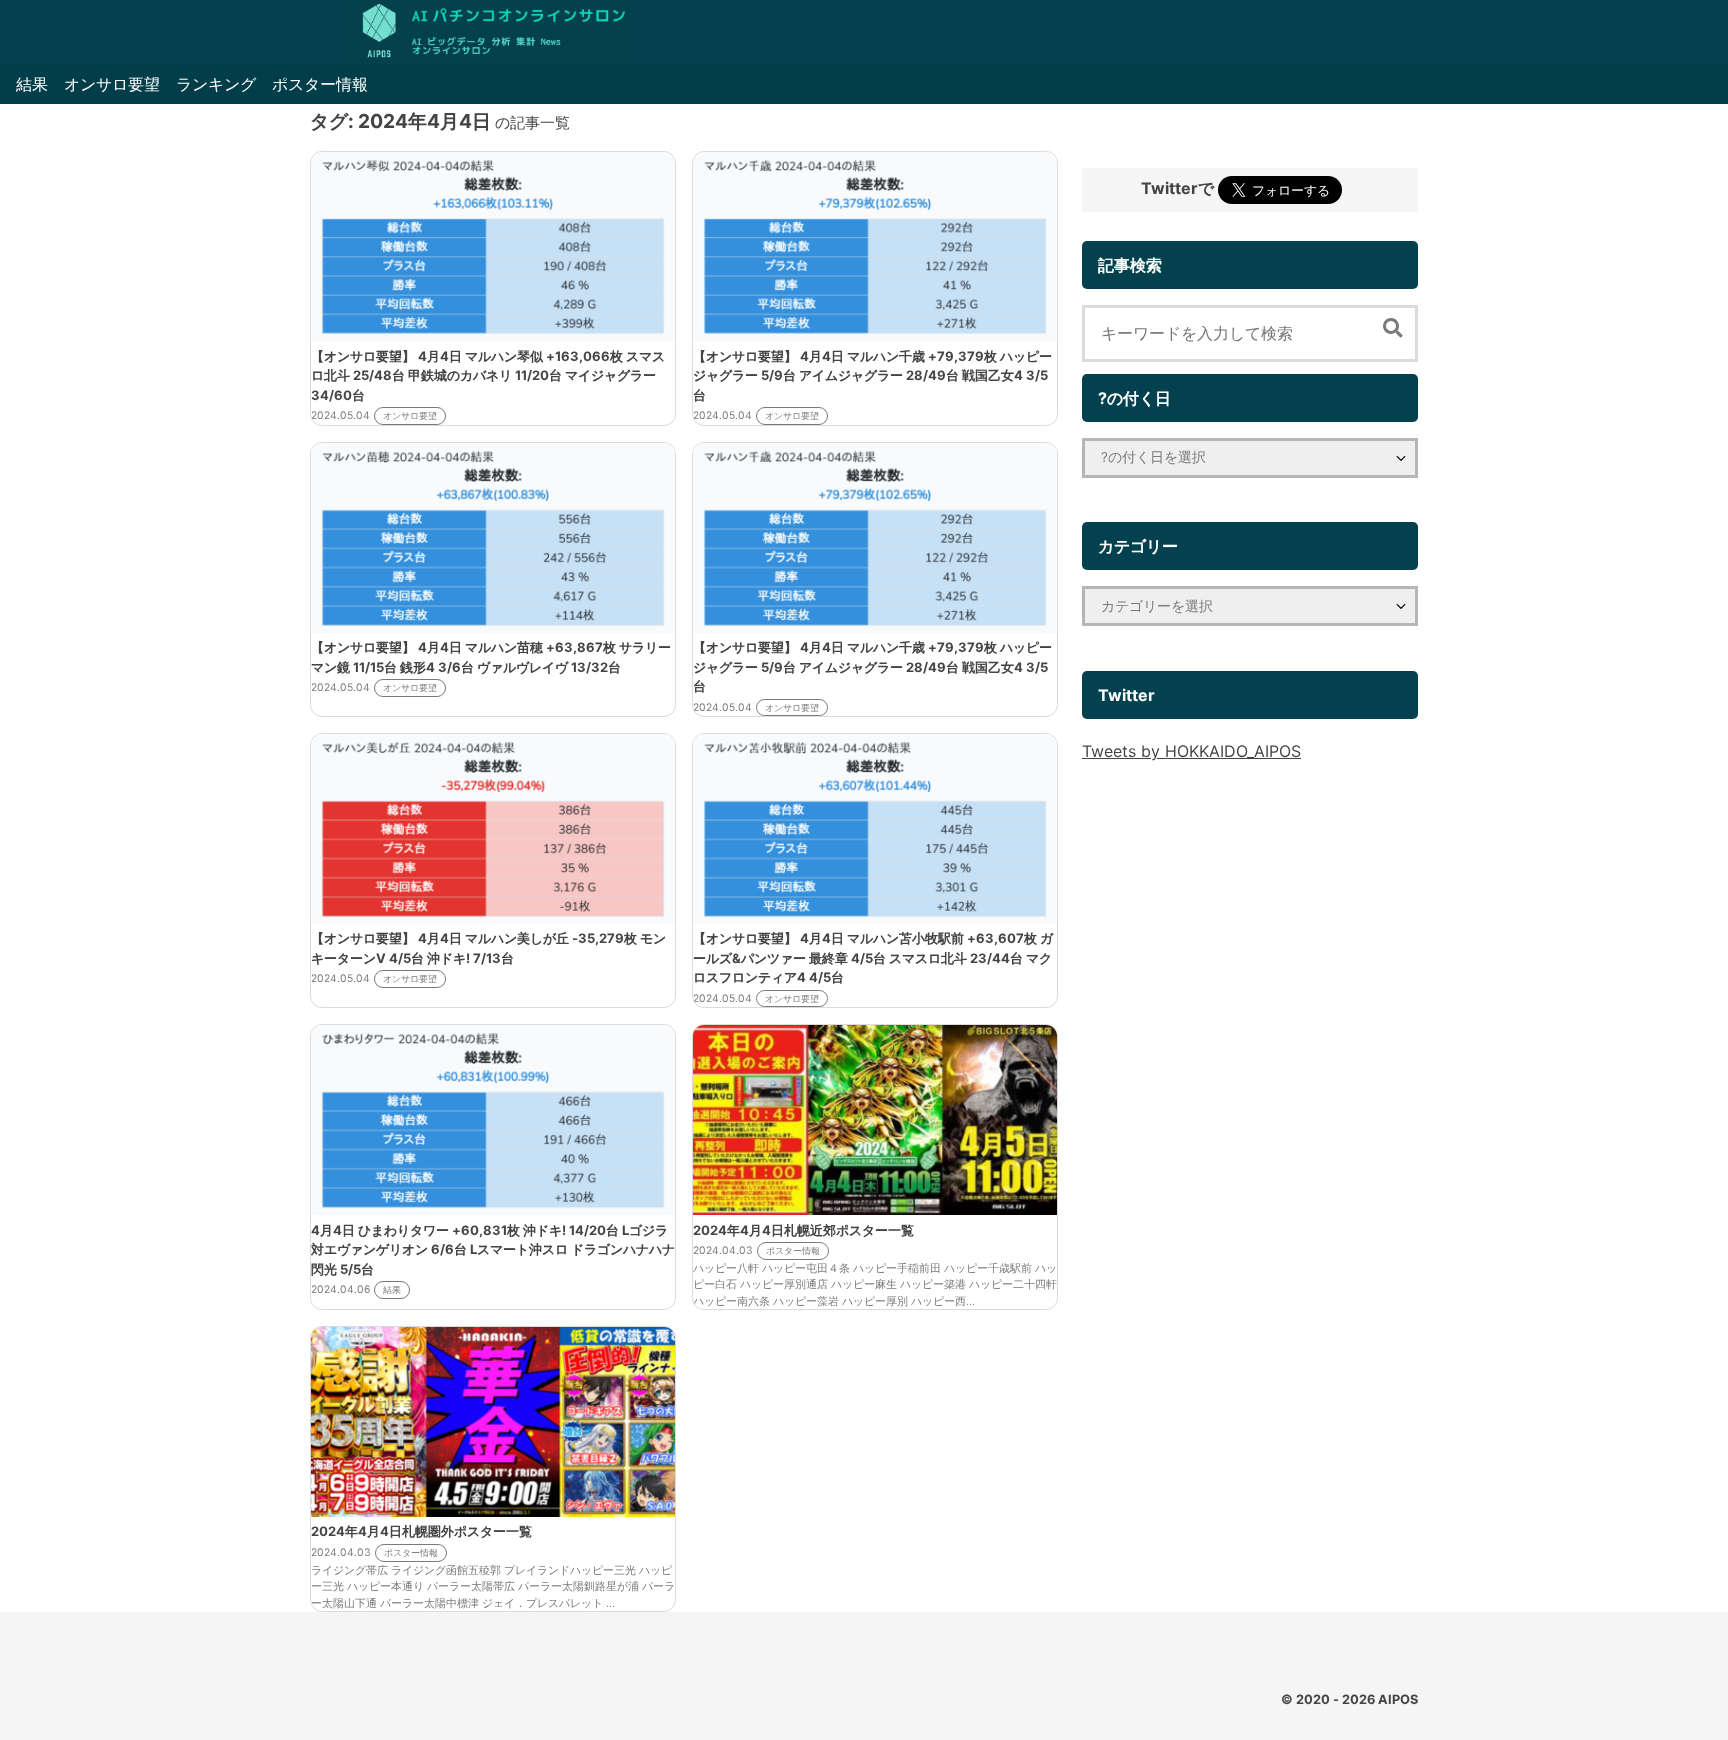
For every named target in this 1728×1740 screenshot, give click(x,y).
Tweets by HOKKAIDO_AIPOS (1191, 751)
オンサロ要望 (112, 84)
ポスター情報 (320, 84)
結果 (32, 84)
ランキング (216, 84)
